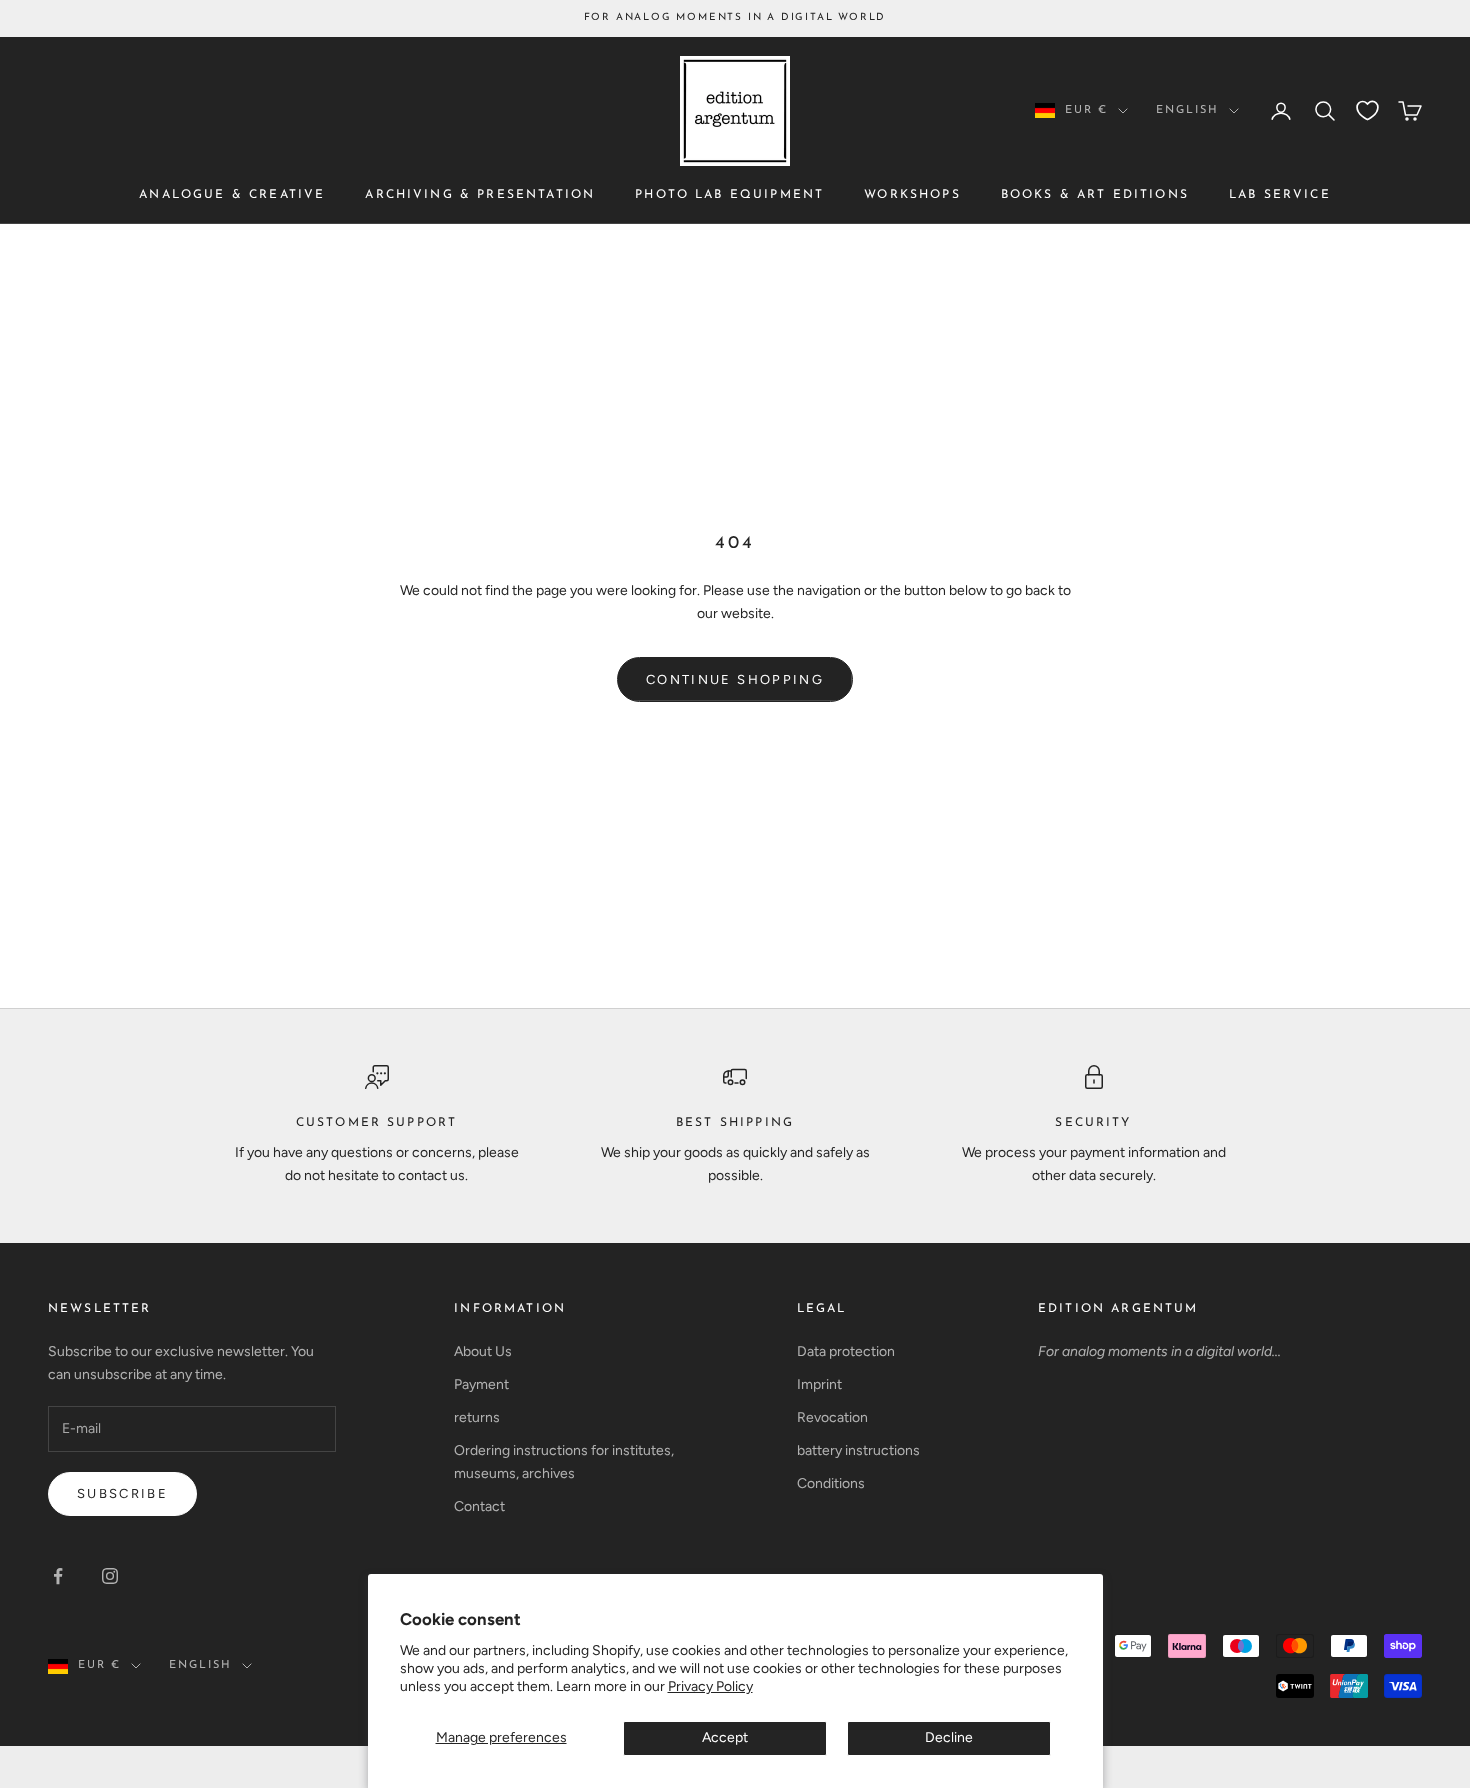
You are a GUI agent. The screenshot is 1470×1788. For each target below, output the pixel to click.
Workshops (912, 195)
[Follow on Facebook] (58, 1576)
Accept (725, 1737)
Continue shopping (735, 679)
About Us (483, 1351)
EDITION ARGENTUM (1118, 1309)
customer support (377, 1123)
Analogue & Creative (232, 195)
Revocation (832, 1417)
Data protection (846, 1351)
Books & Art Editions (1095, 195)
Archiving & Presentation (480, 195)
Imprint (819, 1384)
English (1187, 110)
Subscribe (122, 1493)
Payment (481, 1384)
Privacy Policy (710, 1686)
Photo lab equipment (729, 195)
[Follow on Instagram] (110, 1576)
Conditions (831, 1483)
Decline (949, 1737)
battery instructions (858, 1450)
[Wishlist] (1367, 110)
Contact (479, 1506)
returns (477, 1417)
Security (1093, 1123)
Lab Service (1280, 195)
